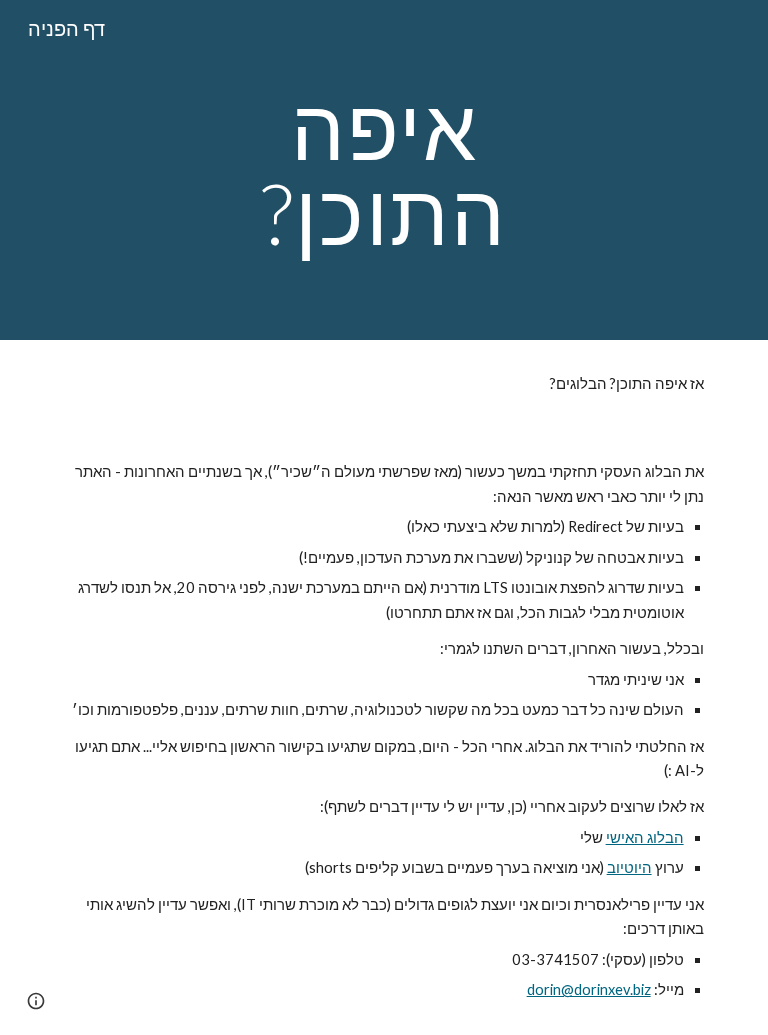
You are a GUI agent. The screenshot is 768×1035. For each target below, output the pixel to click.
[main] (383, 170)
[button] (36, 1001)
